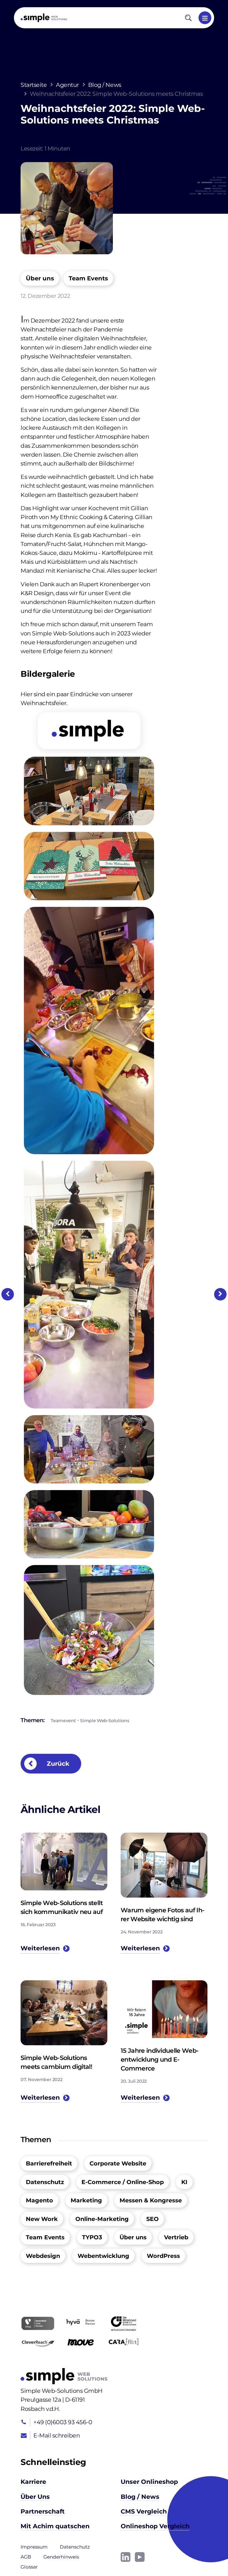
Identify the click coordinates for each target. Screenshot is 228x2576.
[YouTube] (140, 2557)
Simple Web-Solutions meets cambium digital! (56, 2062)
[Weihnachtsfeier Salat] (89, 1629)
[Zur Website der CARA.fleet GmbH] (123, 2342)
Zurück (57, 1764)
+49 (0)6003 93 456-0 (63, 2422)
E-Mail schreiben (57, 2435)
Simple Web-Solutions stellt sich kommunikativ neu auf (62, 1907)
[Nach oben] (206, 2554)
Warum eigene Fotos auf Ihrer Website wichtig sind (163, 1915)
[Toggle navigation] (205, 18)
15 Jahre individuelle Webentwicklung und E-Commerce (160, 2059)
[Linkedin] (126, 2557)
